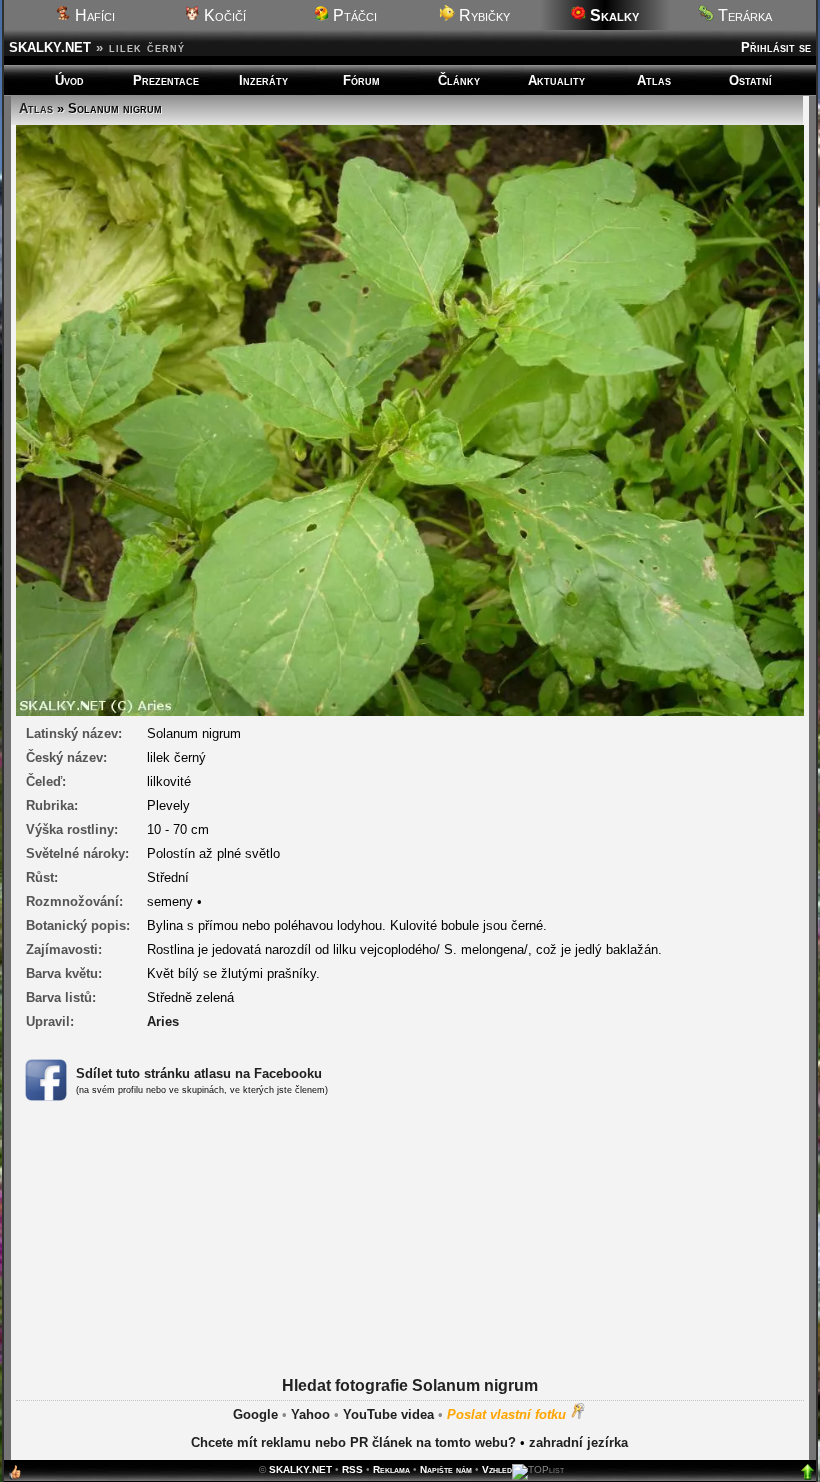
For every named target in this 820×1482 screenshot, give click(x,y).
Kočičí (223, 15)
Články (459, 80)
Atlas (654, 80)
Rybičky (482, 15)
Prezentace (166, 80)
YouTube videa (388, 1414)
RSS (352, 1469)
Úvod (69, 80)
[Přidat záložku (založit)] (15, 1476)
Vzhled (497, 1469)
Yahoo (310, 1414)
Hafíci (93, 15)
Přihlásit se (776, 47)
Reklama (391, 1469)
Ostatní (750, 80)
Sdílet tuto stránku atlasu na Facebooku (199, 1073)
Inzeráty (263, 80)
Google (255, 1414)
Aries (163, 1021)
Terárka (743, 15)
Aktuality (556, 80)
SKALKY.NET (50, 47)
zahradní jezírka (578, 1442)
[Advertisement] (410, 1264)
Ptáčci (353, 15)
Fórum (361, 80)
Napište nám (446, 1469)
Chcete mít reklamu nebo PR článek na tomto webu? (353, 1442)
